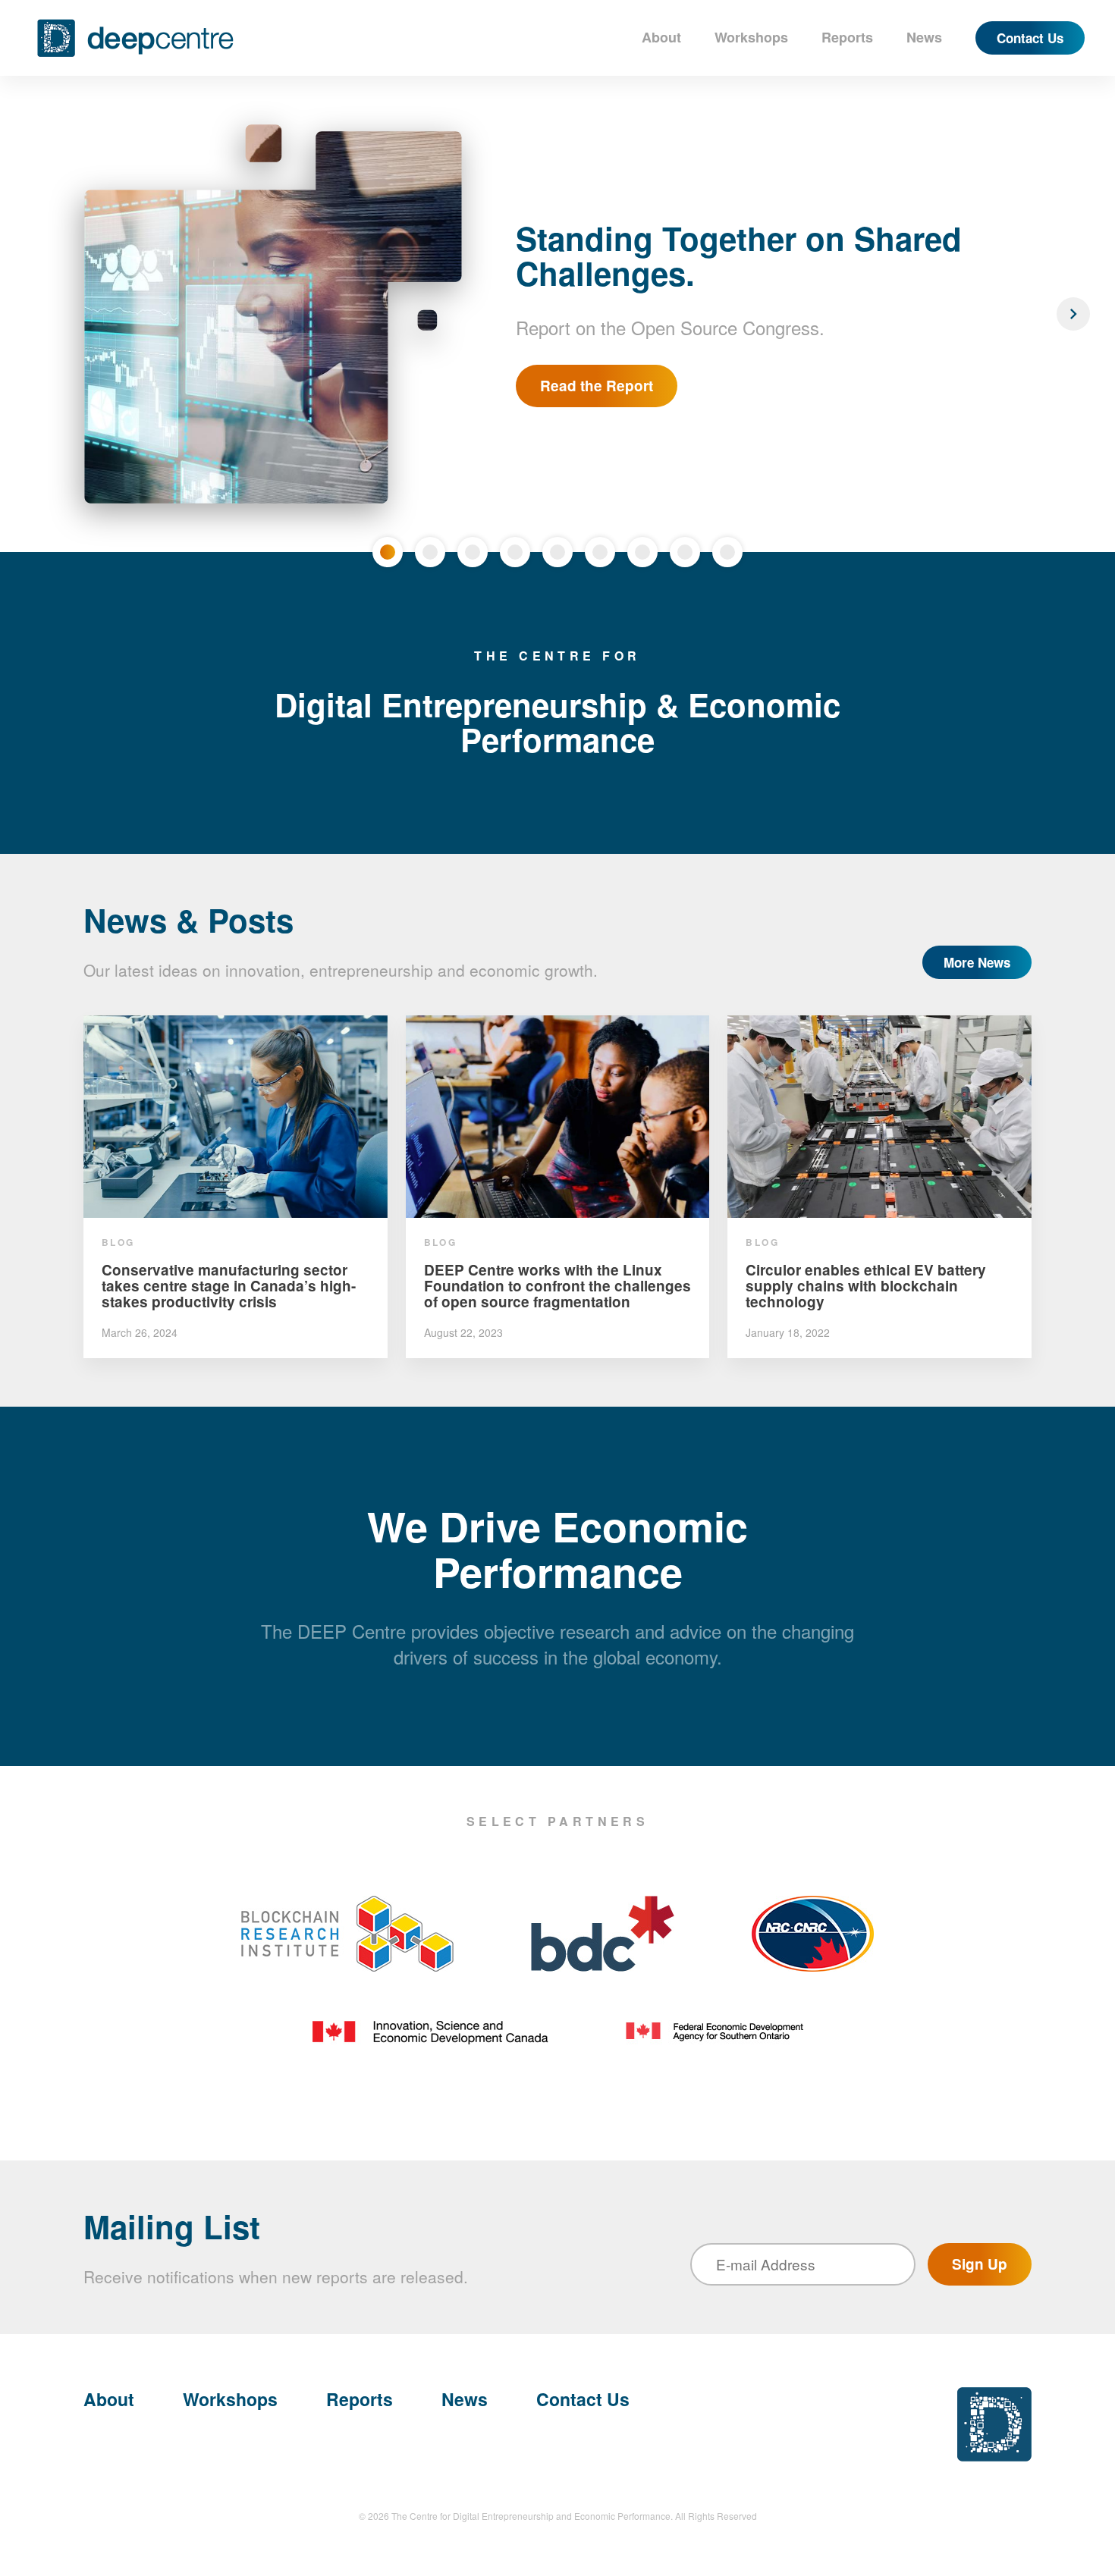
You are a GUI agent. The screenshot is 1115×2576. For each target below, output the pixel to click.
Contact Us (1030, 38)
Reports (847, 37)
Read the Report (597, 386)
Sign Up (980, 2264)
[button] (42, 314)
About (661, 37)
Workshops (751, 37)
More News (977, 962)
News (924, 37)
